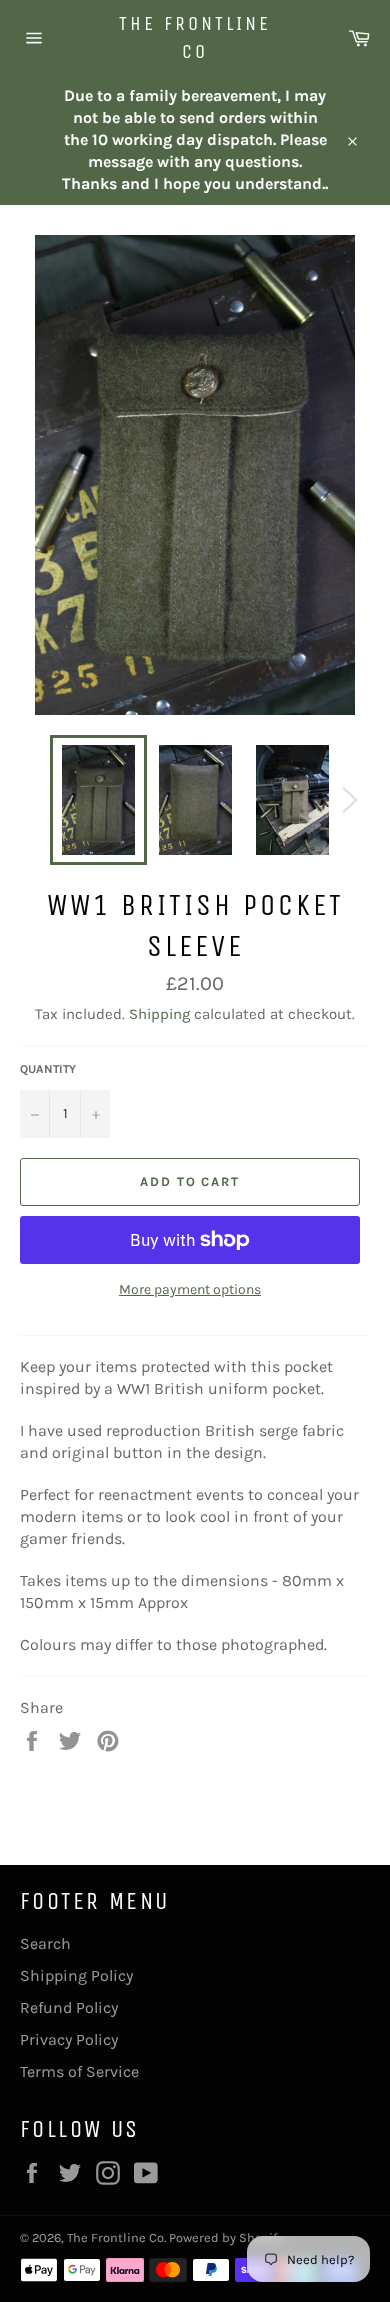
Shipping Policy (76, 1975)
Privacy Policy (69, 2039)
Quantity (48, 1069)
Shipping (159, 1014)
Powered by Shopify (226, 2237)
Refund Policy (69, 2007)
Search (45, 1943)
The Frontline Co (195, 37)
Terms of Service (79, 2071)
